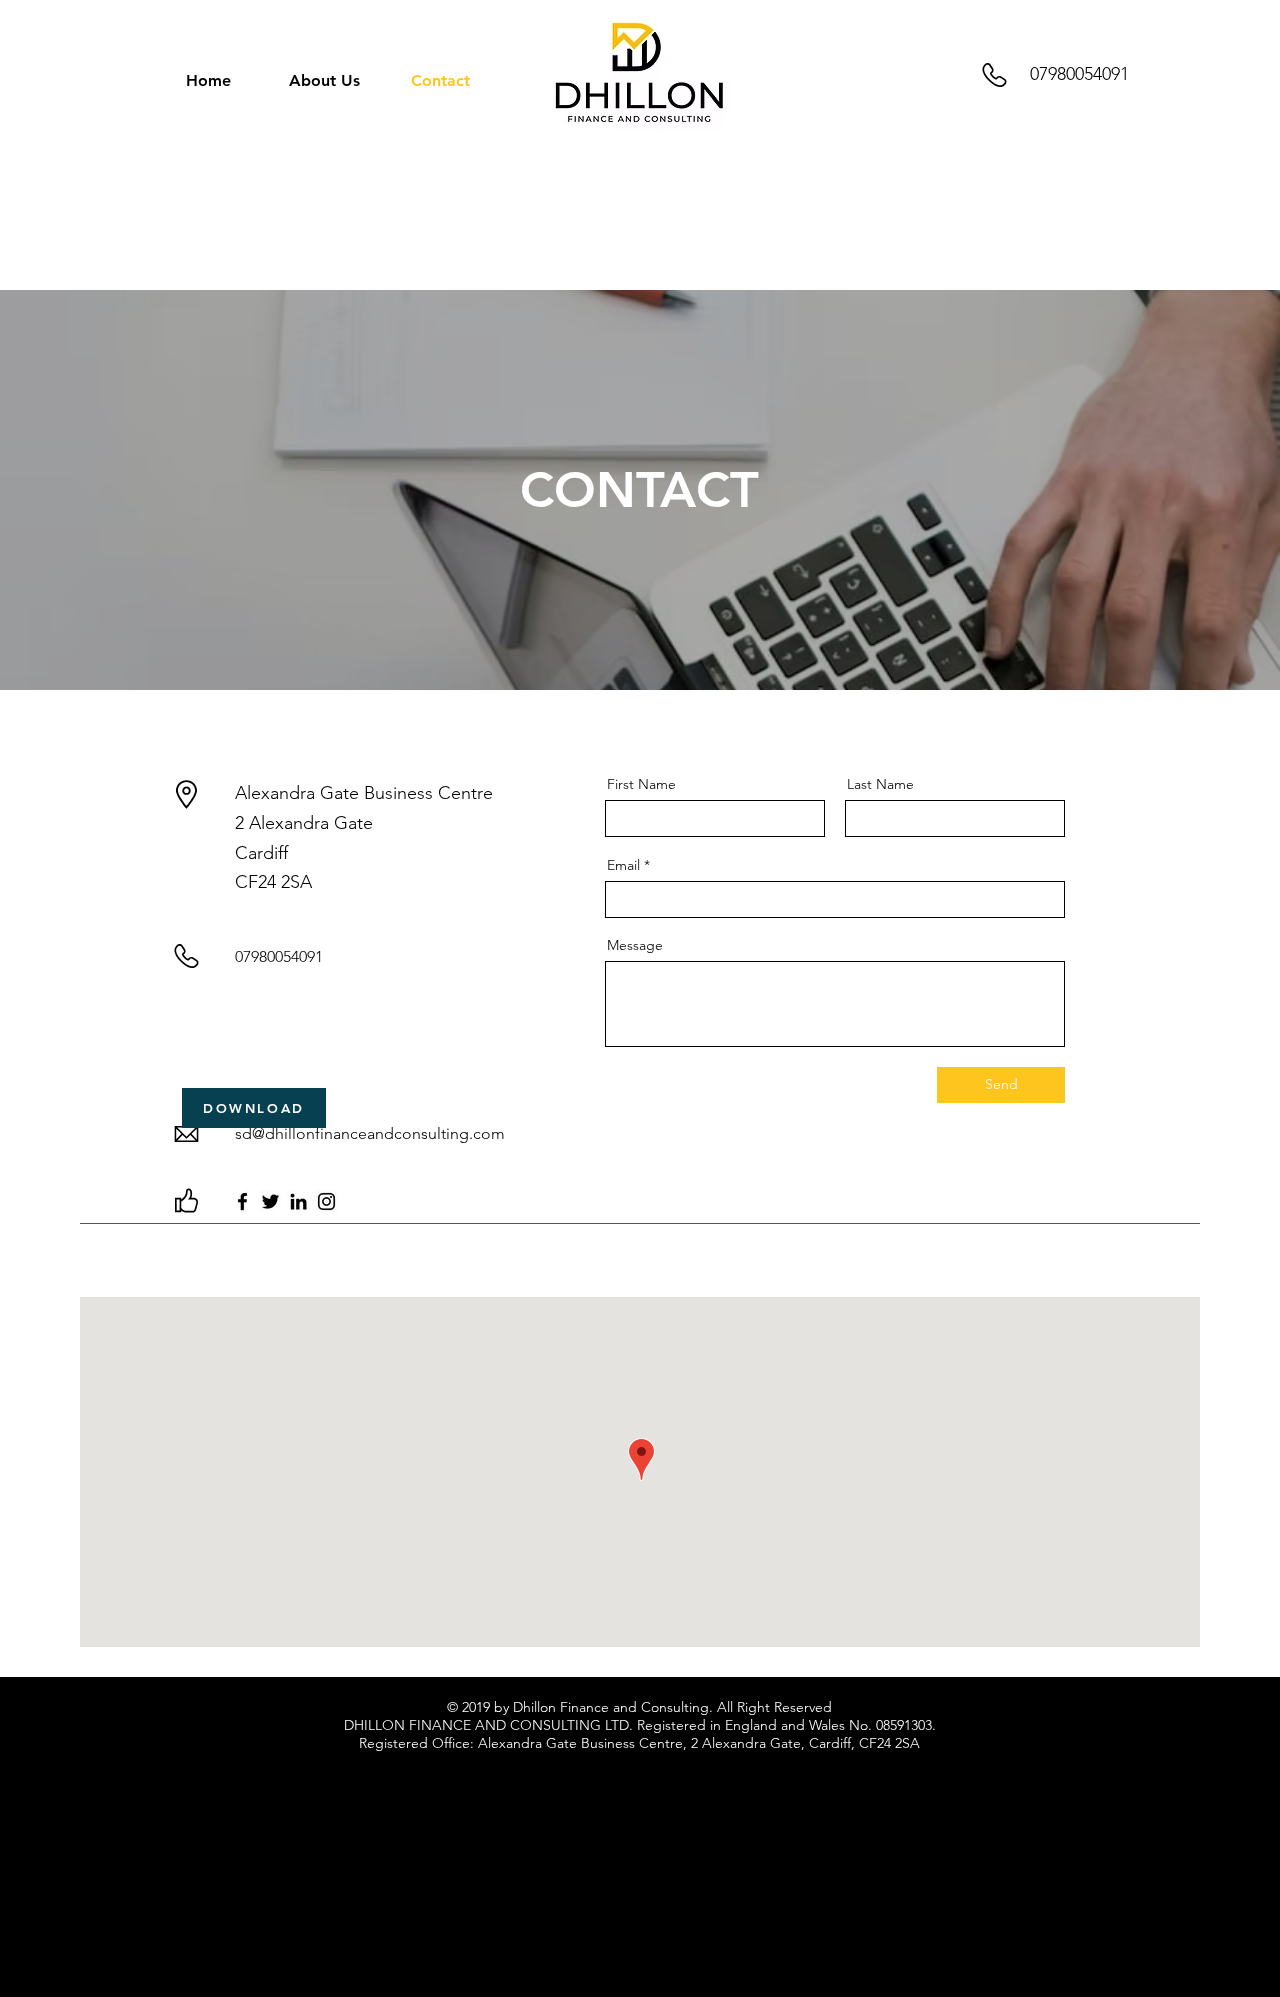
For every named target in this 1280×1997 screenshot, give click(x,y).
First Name (641, 784)
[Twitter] (270, 1201)
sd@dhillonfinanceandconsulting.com (370, 1133)
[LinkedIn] (298, 1201)
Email (623, 865)
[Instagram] (326, 1201)
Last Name (880, 784)
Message (635, 945)
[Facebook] (242, 1201)
